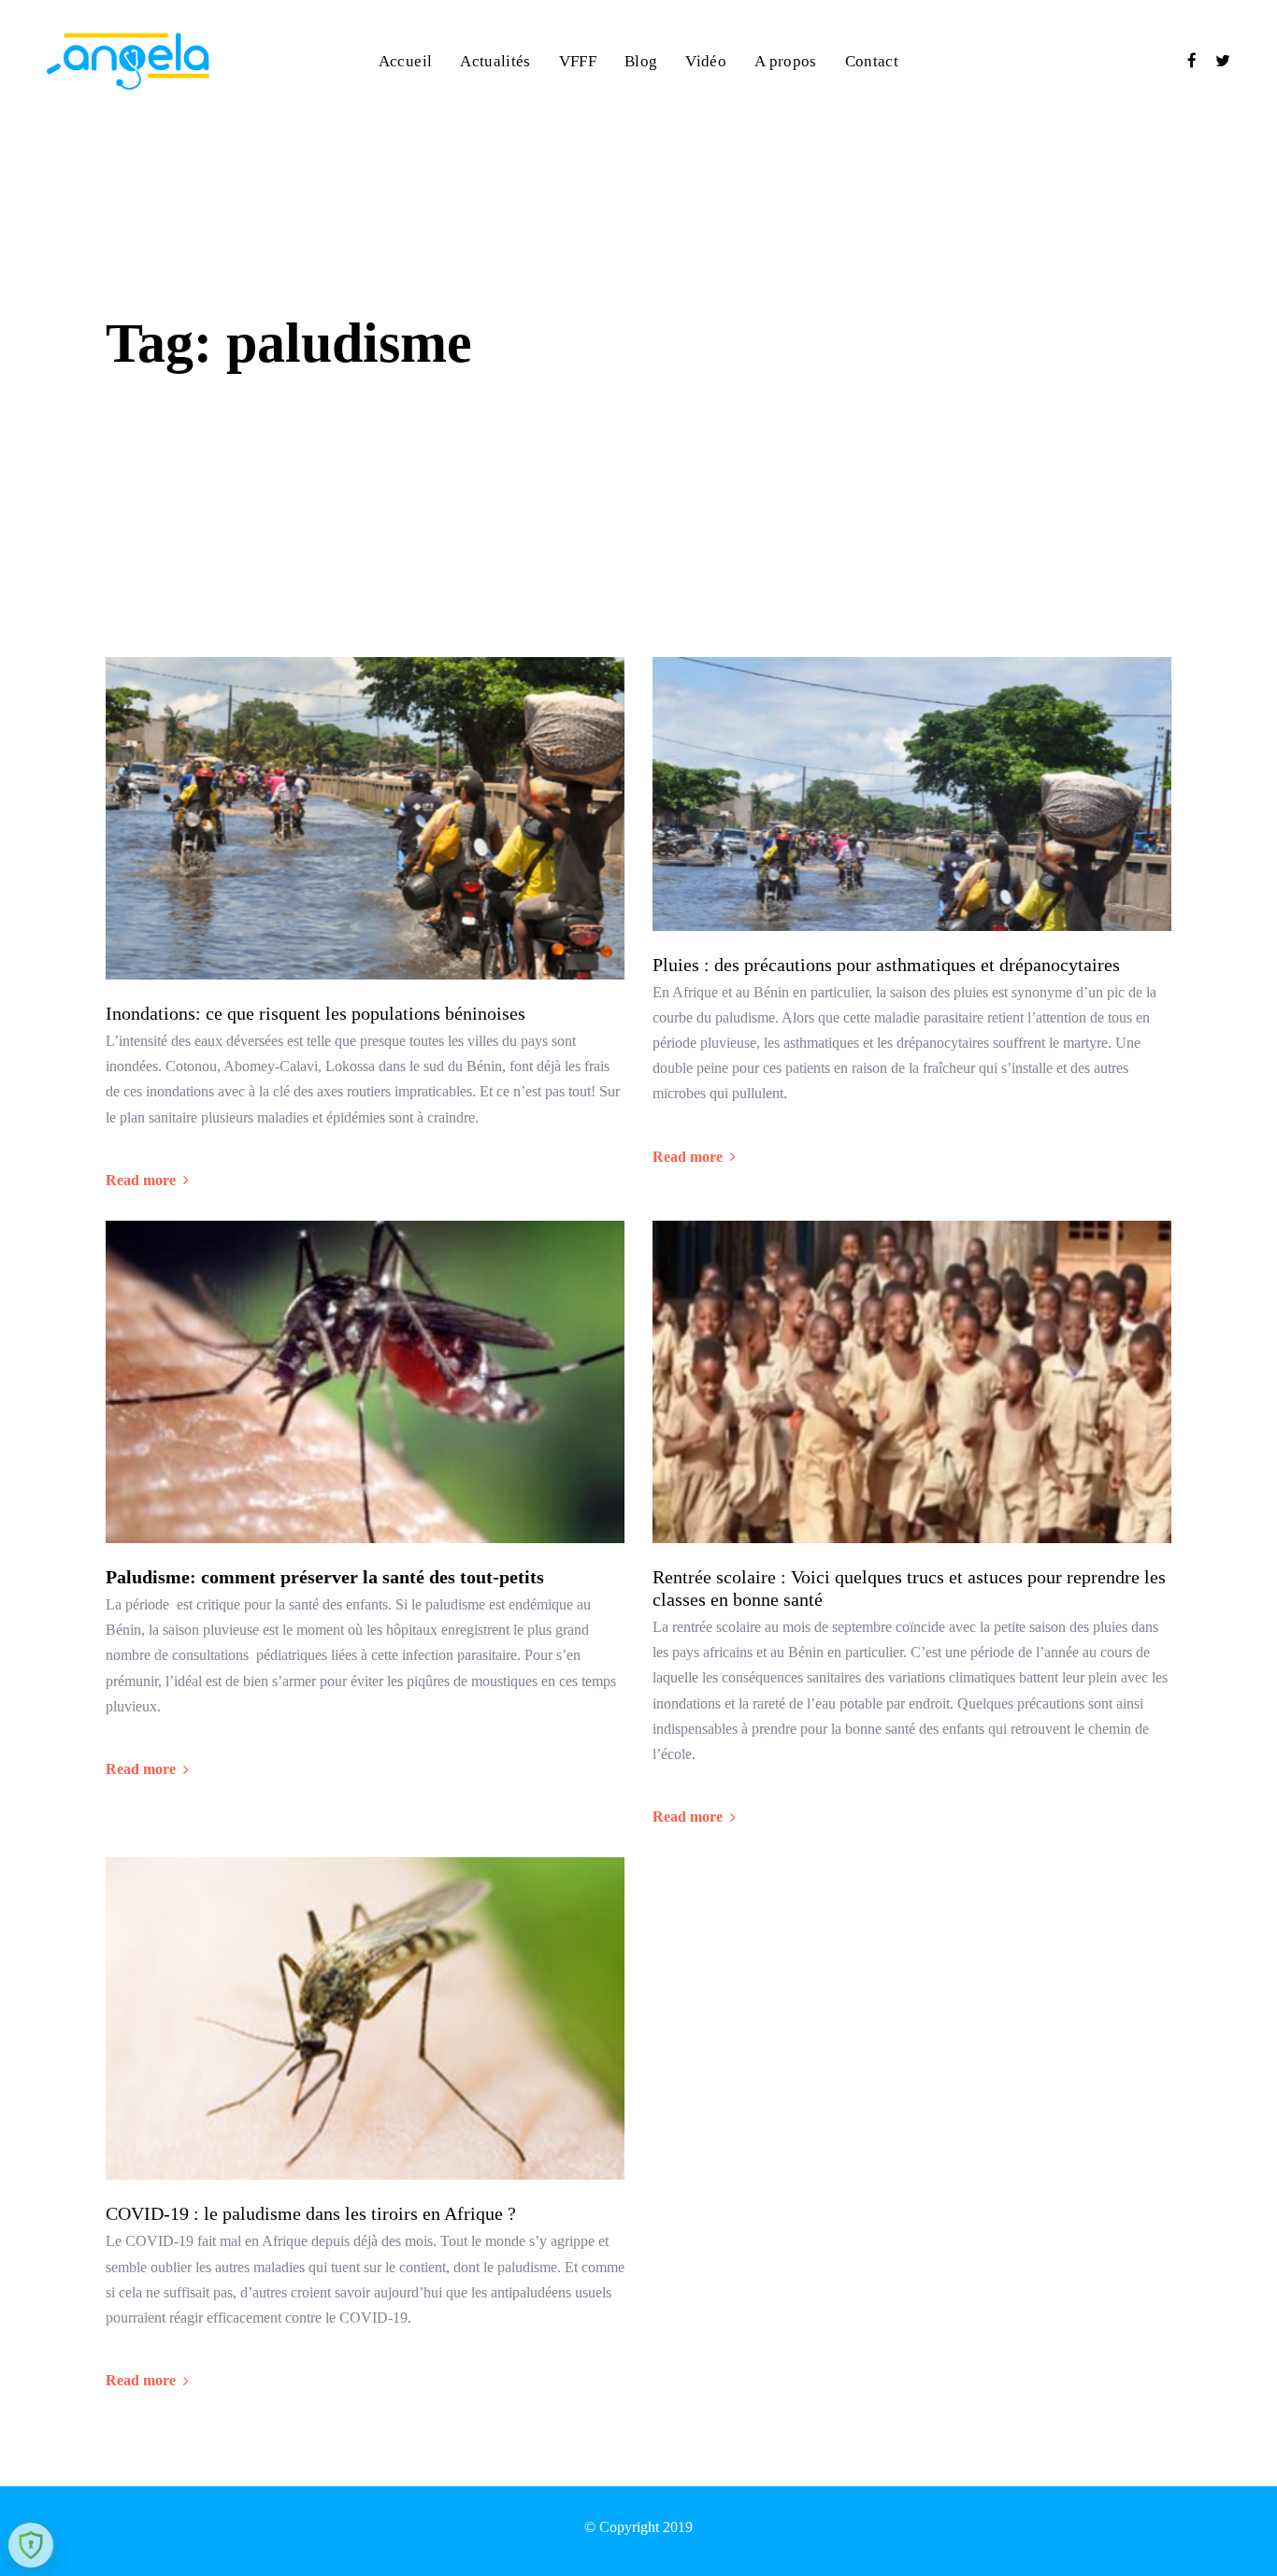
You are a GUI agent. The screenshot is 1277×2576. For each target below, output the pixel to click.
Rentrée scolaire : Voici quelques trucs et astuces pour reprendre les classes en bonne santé (909, 1588)
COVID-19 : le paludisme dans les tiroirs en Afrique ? (311, 2213)
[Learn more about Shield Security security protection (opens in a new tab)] (31, 2545)
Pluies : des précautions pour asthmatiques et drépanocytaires (889, 965)
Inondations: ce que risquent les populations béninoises (316, 1013)
